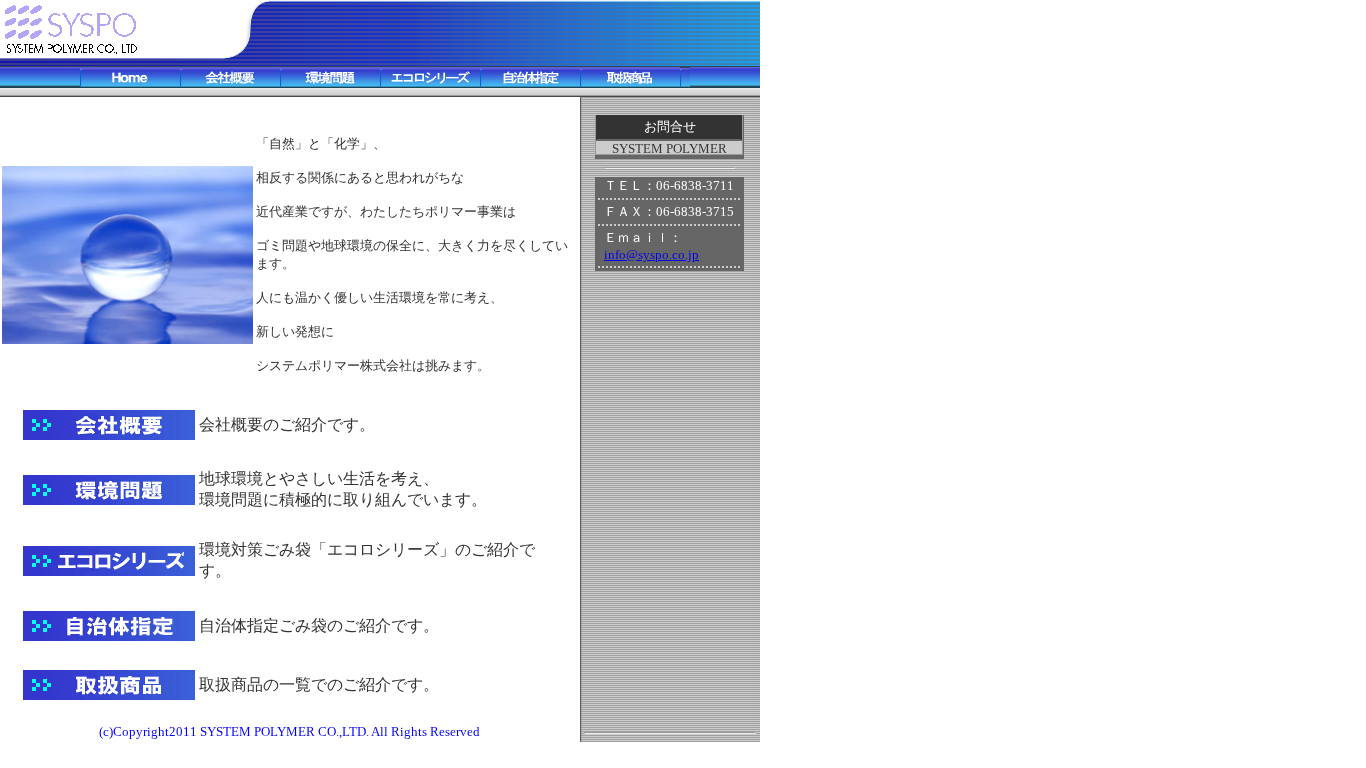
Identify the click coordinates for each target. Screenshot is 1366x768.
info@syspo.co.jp (651, 254)
